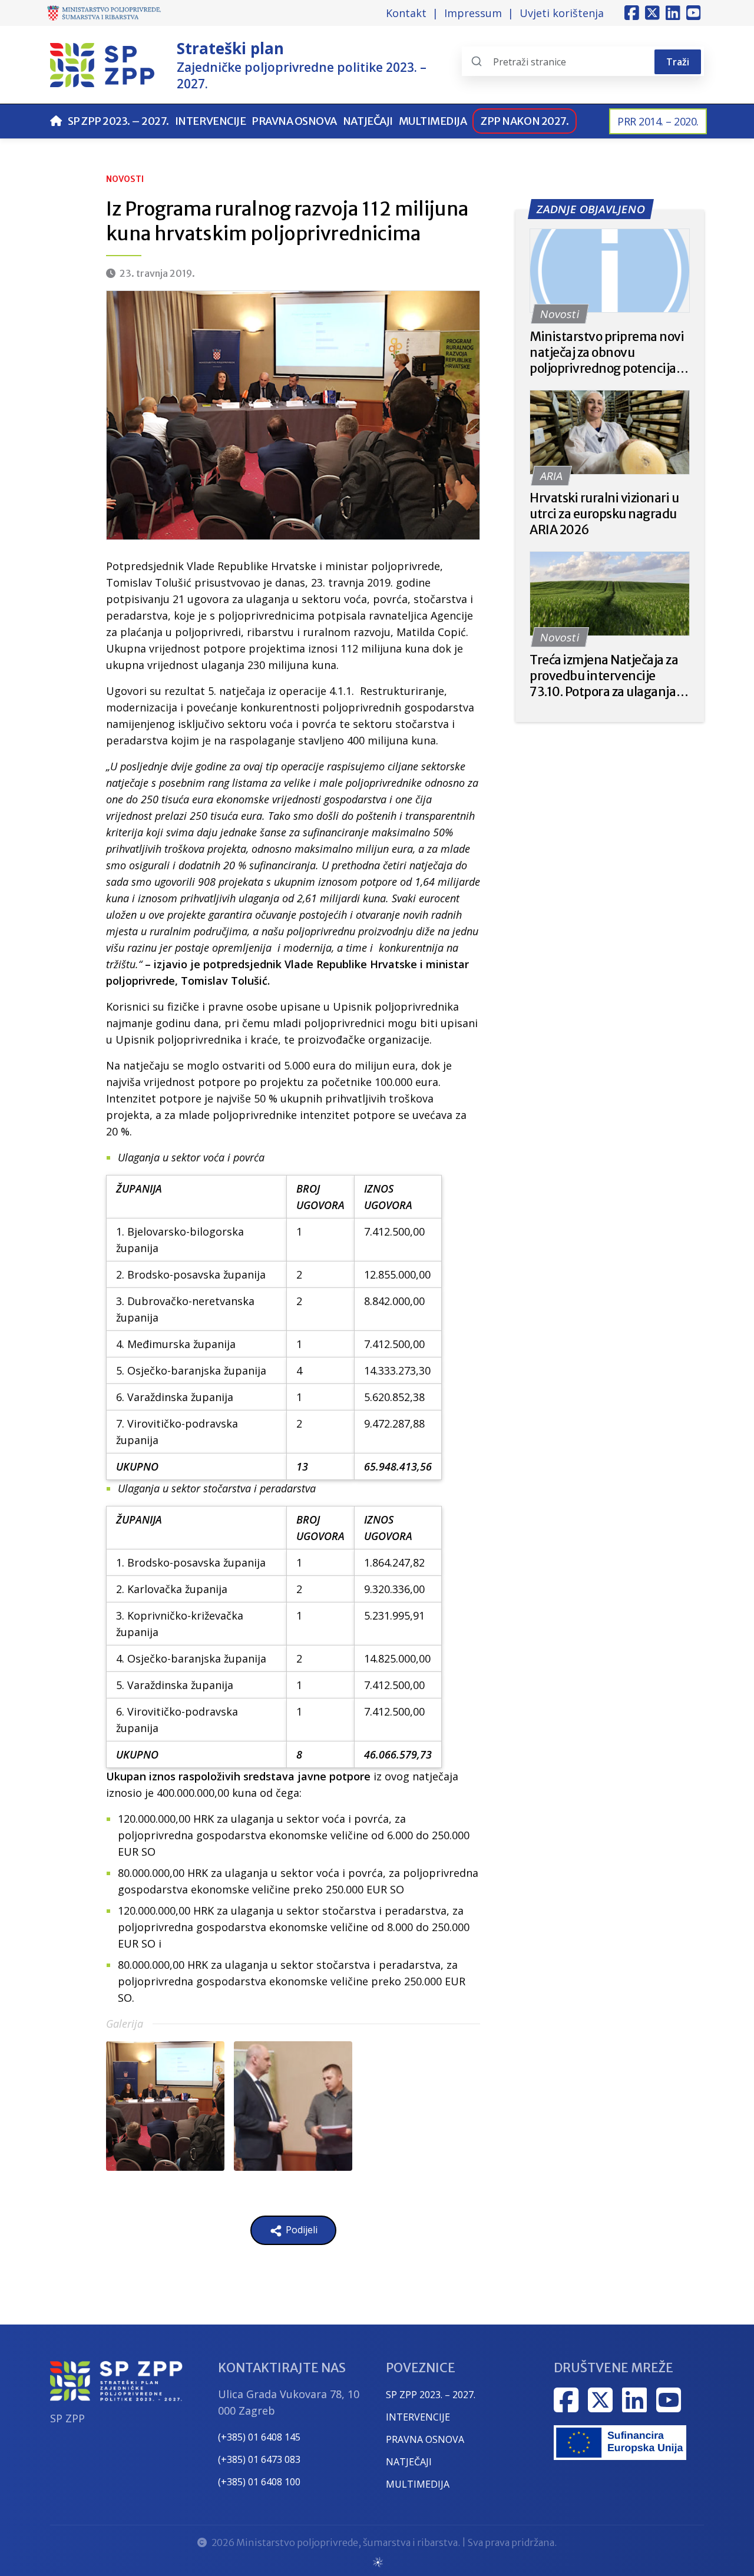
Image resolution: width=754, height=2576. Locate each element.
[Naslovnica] (56, 121)
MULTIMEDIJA (418, 2484)
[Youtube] (694, 13)
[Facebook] (632, 13)
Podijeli (300, 2230)
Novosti (125, 179)
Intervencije (210, 121)
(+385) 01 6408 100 (259, 2482)
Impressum (473, 13)
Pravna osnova (294, 121)
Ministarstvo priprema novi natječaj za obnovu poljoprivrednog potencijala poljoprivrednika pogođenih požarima (609, 352)
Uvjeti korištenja (562, 13)
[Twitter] (652, 13)
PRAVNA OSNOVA (425, 2439)
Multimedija (433, 121)
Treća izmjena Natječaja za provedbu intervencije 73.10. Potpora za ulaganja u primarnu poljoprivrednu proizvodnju (608, 676)
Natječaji (368, 121)
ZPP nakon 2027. (525, 121)
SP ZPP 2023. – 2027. (118, 121)
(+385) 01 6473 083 (259, 2459)
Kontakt (406, 13)
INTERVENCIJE (418, 2417)
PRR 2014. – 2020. (658, 121)
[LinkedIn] (673, 13)
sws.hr (377, 2562)
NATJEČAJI (409, 2462)
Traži (678, 62)
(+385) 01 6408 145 (259, 2437)
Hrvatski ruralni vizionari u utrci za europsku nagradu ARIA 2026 (604, 514)
